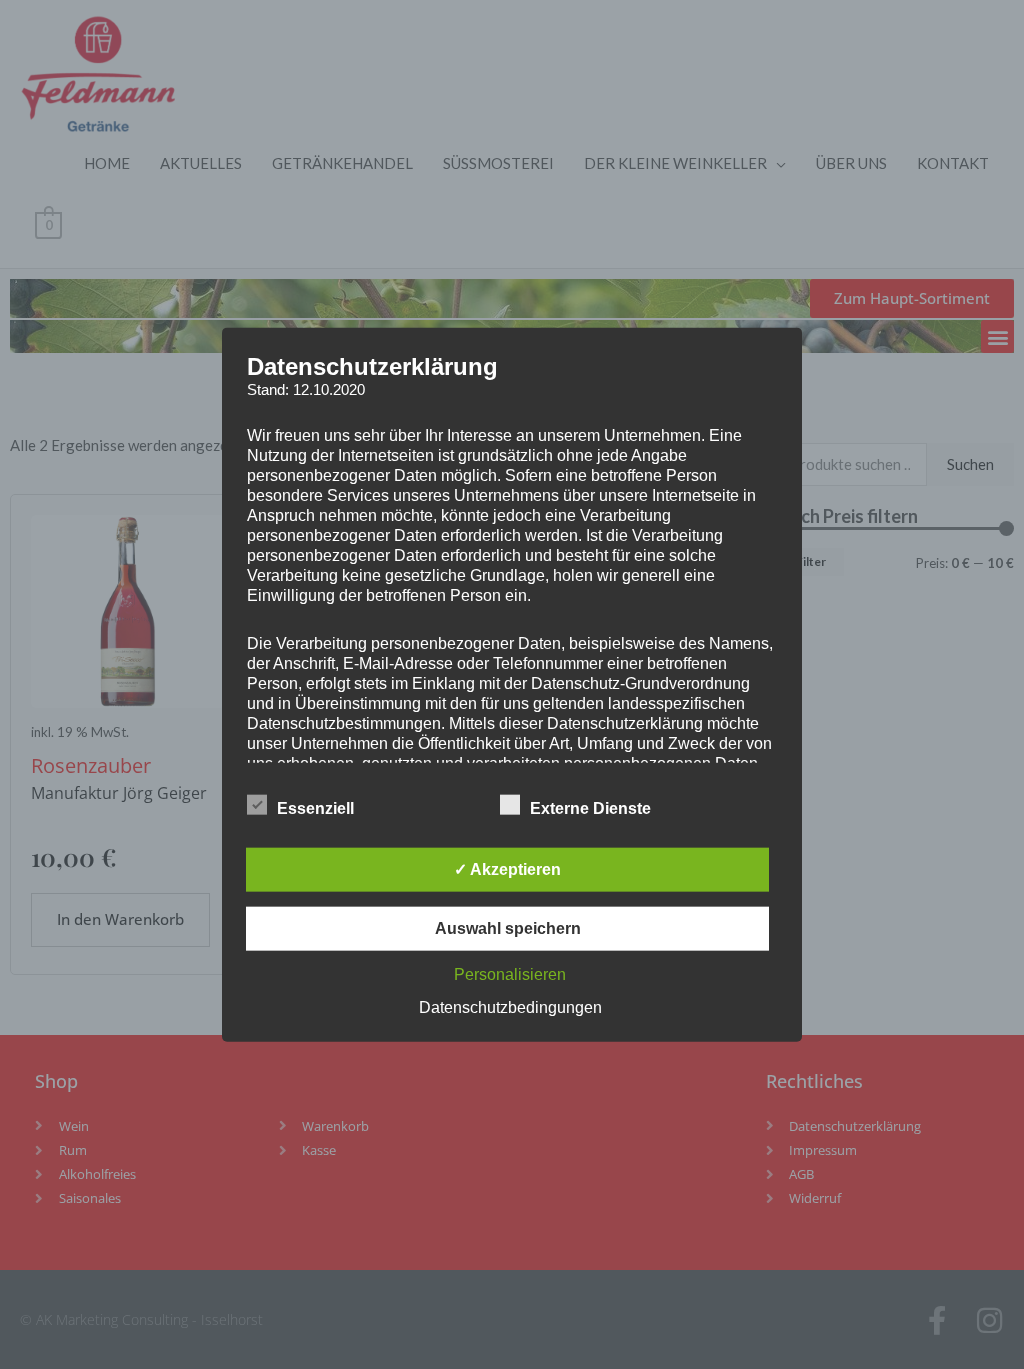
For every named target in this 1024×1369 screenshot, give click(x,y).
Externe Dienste (590, 808)
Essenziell (315, 808)
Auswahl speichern (508, 928)
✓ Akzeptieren (507, 869)
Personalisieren (510, 974)
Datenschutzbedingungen (510, 1007)
